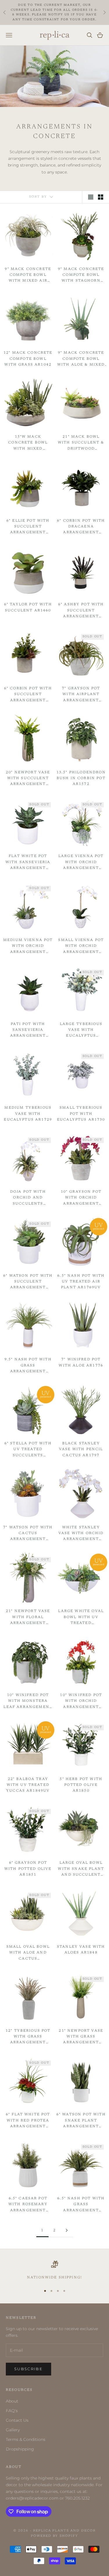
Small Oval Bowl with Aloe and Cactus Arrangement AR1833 (28, 1953)
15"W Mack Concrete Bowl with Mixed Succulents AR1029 (28, 443)
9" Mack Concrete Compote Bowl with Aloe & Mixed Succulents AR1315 (81, 359)
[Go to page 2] (67, 2230)
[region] (54, 2271)
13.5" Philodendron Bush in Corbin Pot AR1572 (81, 778)
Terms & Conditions (26, 2439)
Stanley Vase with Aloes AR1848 (81, 1950)
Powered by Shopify (55, 2536)
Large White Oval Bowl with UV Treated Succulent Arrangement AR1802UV (81, 1618)
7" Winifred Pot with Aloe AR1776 (81, 1362)
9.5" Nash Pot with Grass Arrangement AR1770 (28, 1366)
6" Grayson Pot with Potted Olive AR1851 (28, 1869)
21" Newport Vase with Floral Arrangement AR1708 (28, 1618)
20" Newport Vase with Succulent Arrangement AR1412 (28, 779)
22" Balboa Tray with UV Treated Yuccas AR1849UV (28, 1785)
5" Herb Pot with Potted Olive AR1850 (81, 1785)
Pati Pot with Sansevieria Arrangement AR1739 (28, 1031)
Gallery (13, 2430)
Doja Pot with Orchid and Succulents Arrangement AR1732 (28, 1198)
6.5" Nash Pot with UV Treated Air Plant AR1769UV (81, 1282)
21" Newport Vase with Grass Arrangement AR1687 (81, 2037)
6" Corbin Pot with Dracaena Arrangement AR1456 (81, 527)
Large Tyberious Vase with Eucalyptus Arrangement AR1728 (81, 1031)
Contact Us (17, 2420)
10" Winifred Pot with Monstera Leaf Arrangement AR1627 (28, 1702)
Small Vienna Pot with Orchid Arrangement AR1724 (81, 947)
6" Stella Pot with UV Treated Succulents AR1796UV (28, 1450)
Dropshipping (20, 2449)
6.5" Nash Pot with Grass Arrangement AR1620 (81, 2205)
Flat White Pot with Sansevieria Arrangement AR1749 (28, 863)
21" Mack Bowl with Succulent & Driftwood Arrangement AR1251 (81, 443)
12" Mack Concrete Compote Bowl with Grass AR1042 (28, 359)
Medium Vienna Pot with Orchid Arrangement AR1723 (28, 947)
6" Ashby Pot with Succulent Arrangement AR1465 (81, 611)
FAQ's (12, 2411)
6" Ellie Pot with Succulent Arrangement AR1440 (28, 527)
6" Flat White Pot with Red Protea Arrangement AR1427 (28, 2121)
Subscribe (28, 2369)
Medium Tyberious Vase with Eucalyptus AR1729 (28, 1114)
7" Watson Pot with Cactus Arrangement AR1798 (28, 1534)
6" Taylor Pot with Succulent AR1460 (28, 607)
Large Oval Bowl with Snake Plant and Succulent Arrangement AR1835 (81, 1869)
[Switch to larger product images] (91, 197)
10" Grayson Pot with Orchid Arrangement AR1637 (81, 1198)
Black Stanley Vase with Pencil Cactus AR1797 (81, 1449)
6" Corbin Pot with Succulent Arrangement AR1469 (28, 695)
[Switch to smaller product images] (101, 197)
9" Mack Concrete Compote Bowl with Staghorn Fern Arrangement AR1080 (81, 276)
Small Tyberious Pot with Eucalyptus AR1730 (81, 1114)
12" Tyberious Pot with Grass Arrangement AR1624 (28, 2037)
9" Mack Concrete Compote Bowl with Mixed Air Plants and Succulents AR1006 (28, 276)
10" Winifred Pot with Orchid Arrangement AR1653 (81, 1702)
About (12, 2401)
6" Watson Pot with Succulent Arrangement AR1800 (28, 1282)
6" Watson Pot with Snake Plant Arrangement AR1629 (81, 2121)
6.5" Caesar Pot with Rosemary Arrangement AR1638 (28, 2205)
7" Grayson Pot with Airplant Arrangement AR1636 (81, 695)
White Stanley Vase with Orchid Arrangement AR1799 (81, 1534)
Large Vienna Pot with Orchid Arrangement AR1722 (81, 863)
